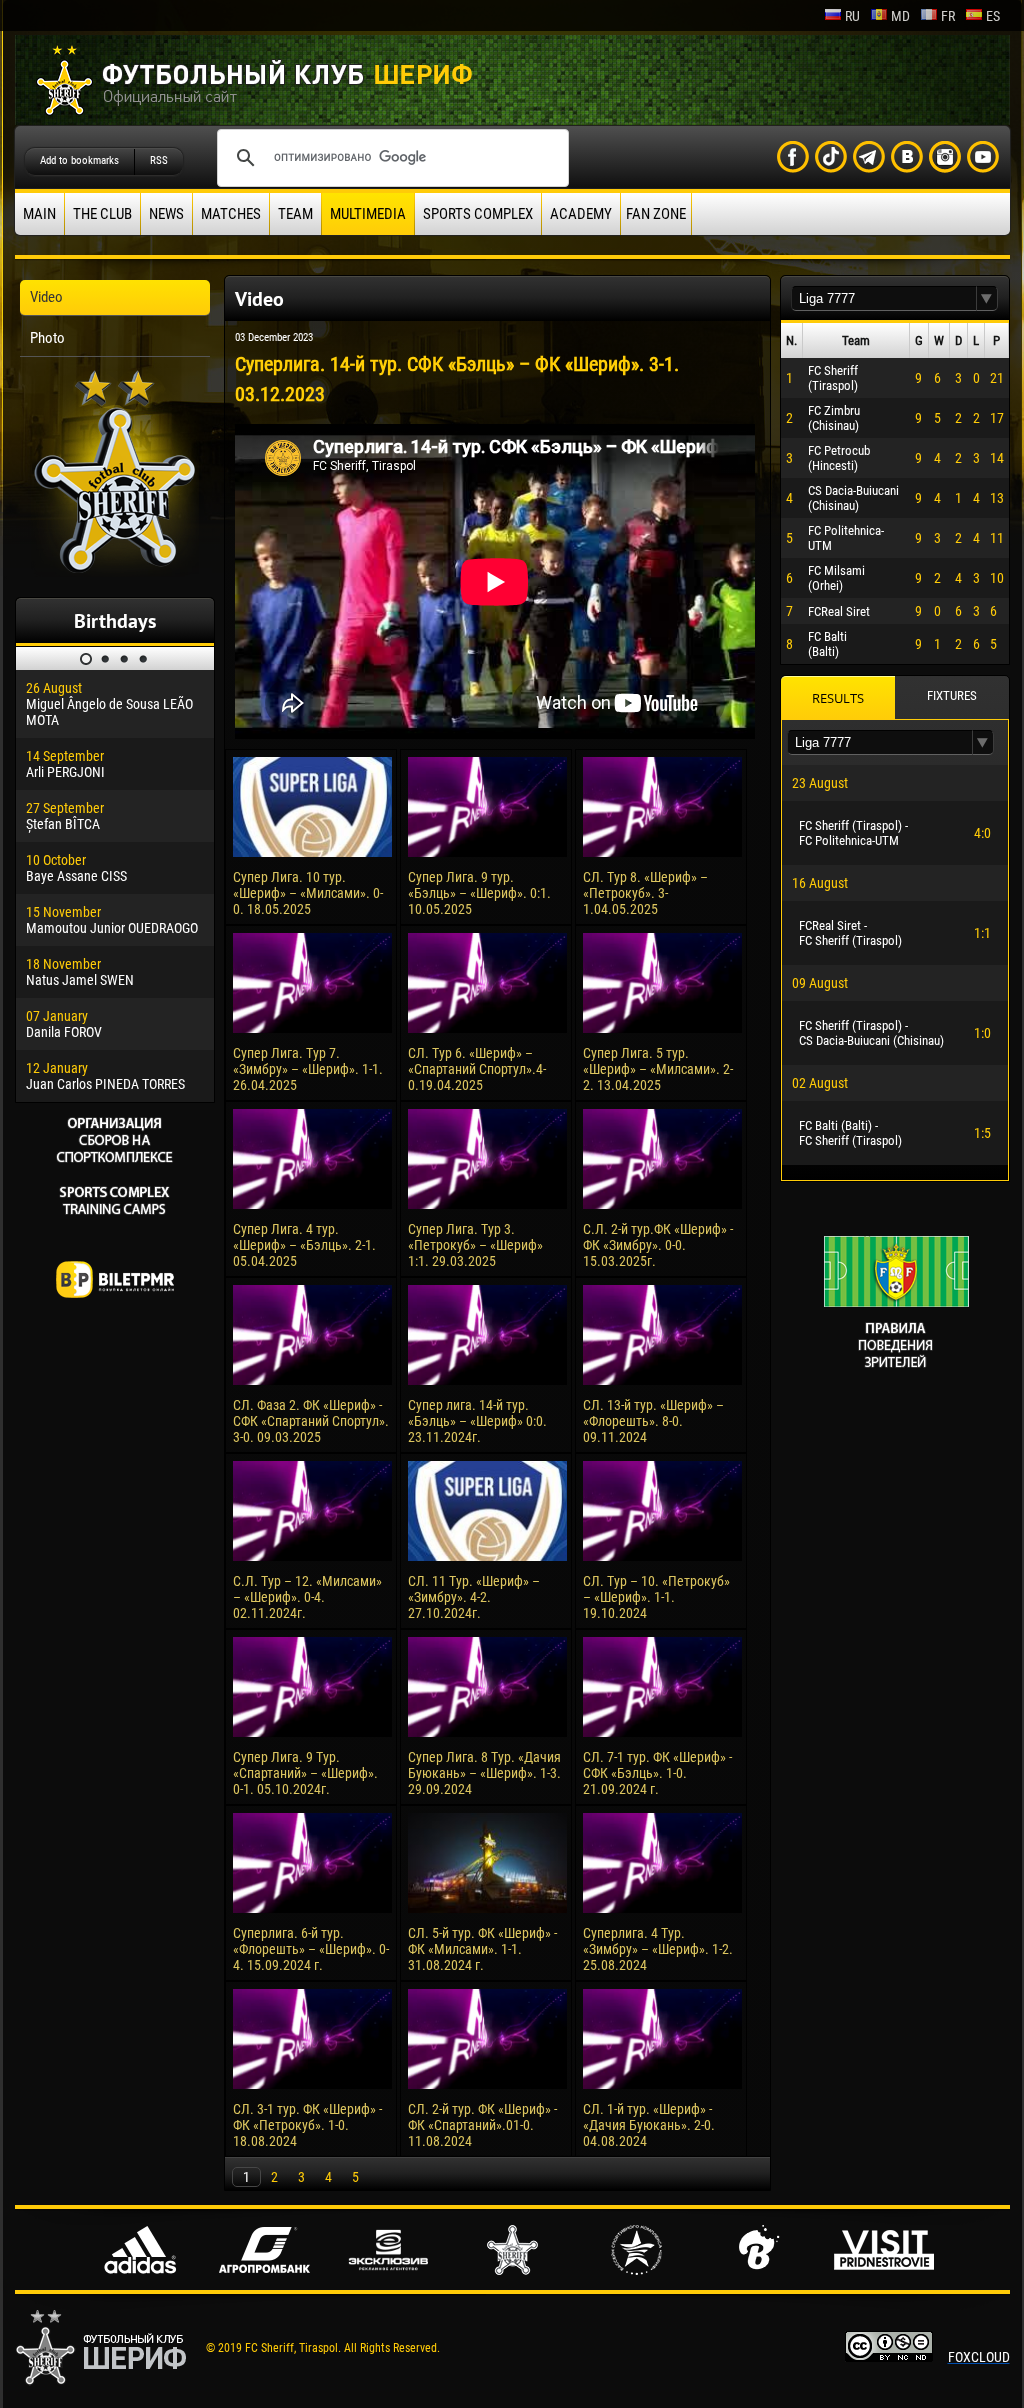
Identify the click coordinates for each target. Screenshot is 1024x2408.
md (900, 16)
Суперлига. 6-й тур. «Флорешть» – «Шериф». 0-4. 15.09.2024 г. (311, 1949)
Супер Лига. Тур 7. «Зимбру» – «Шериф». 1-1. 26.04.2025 (308, 1069)
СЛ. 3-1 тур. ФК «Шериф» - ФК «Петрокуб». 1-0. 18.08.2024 (307, 2125)
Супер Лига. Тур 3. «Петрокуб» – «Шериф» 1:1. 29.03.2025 (475, 1245)
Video (46, 297)
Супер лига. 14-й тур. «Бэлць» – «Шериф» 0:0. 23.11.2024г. (477, 1421)
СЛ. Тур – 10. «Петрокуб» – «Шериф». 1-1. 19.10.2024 (656, 1597)
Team (295, 214)
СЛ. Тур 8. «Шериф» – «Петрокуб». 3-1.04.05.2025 (645, 893)
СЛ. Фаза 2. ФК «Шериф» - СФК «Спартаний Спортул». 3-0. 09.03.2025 (311, 1421)
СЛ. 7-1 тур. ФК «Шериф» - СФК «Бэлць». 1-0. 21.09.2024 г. (657, 1773)
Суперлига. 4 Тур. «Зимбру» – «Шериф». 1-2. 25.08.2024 (658, 1949)
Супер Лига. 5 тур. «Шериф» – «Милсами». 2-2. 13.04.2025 (658, 1069)
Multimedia (368, 214)
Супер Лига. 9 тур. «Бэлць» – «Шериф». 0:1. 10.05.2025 (479, 893)
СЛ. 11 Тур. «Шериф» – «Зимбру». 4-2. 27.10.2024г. (474, 1597)
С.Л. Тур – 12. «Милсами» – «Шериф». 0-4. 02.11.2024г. (307, 1597)
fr (948, 16)
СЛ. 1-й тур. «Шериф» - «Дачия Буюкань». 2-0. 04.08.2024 (649, 2125)
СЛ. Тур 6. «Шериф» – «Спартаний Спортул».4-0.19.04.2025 (477, 1069)
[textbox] (884, 298)
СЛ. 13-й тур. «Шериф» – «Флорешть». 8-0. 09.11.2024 (653, 1421)
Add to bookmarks (79, 160)
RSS (159, 160)
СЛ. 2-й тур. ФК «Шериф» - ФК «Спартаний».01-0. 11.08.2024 (482, 2125)
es (993, 16)
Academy (581, 214)
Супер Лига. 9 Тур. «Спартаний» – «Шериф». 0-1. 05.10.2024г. (305, 1773)
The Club (102, 214)
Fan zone (656, 214)
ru (852, 16)
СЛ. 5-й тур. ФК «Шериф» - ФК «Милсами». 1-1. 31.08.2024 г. (482, 1949)
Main (39, 214)
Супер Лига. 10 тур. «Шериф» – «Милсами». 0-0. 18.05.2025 (308, 893)
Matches (231, 214)
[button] (987, 298)
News (166, 214)
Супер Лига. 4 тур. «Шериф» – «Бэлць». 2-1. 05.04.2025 (304, 1245)
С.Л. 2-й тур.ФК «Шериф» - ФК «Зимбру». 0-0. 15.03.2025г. (658, 1245)
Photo (47, 338)
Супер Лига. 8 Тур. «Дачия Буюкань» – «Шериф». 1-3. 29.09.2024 (484, 1773)
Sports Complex (478, 214)
